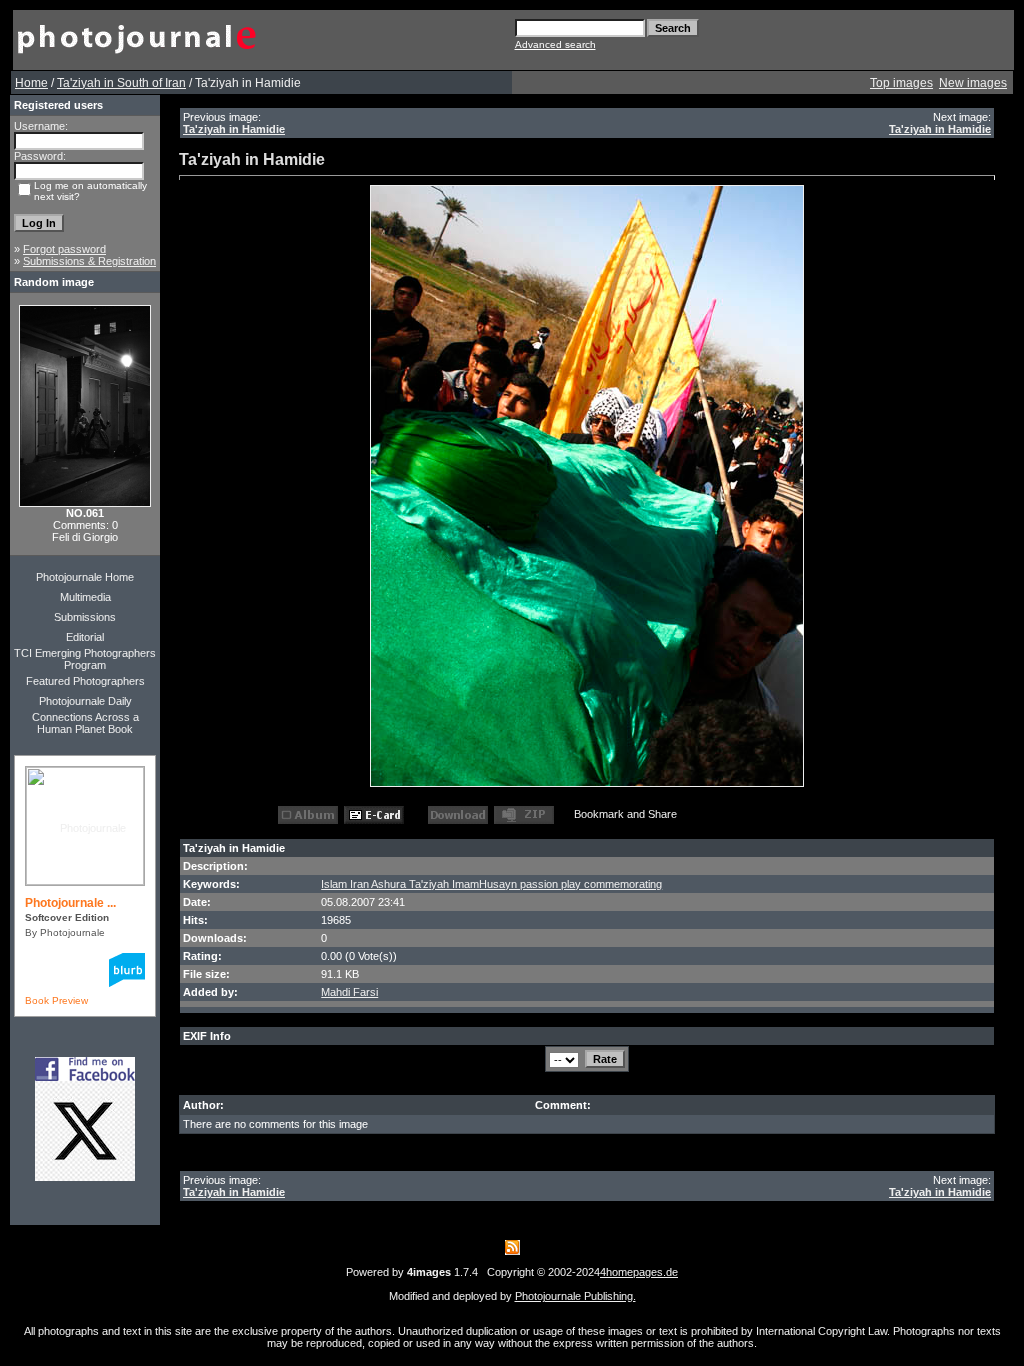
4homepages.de (639, 1272)
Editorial (85, 637)
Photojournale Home (85, 577)
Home (31, 83)
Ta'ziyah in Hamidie (234, 129)
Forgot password (64, 249)
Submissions (85, 617)
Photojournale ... (70, 903)
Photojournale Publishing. (575, 1296)
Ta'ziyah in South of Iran (121, 83)
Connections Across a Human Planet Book (85, 723)
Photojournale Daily (85, 701)
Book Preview (56, 1000)
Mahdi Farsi (349, 992)
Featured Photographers (85, 681)
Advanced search (555, 44)
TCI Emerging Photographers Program (85, 659)
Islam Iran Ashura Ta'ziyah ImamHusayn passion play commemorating (491, 884)
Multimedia (85, 597)
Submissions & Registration (89, 261)
